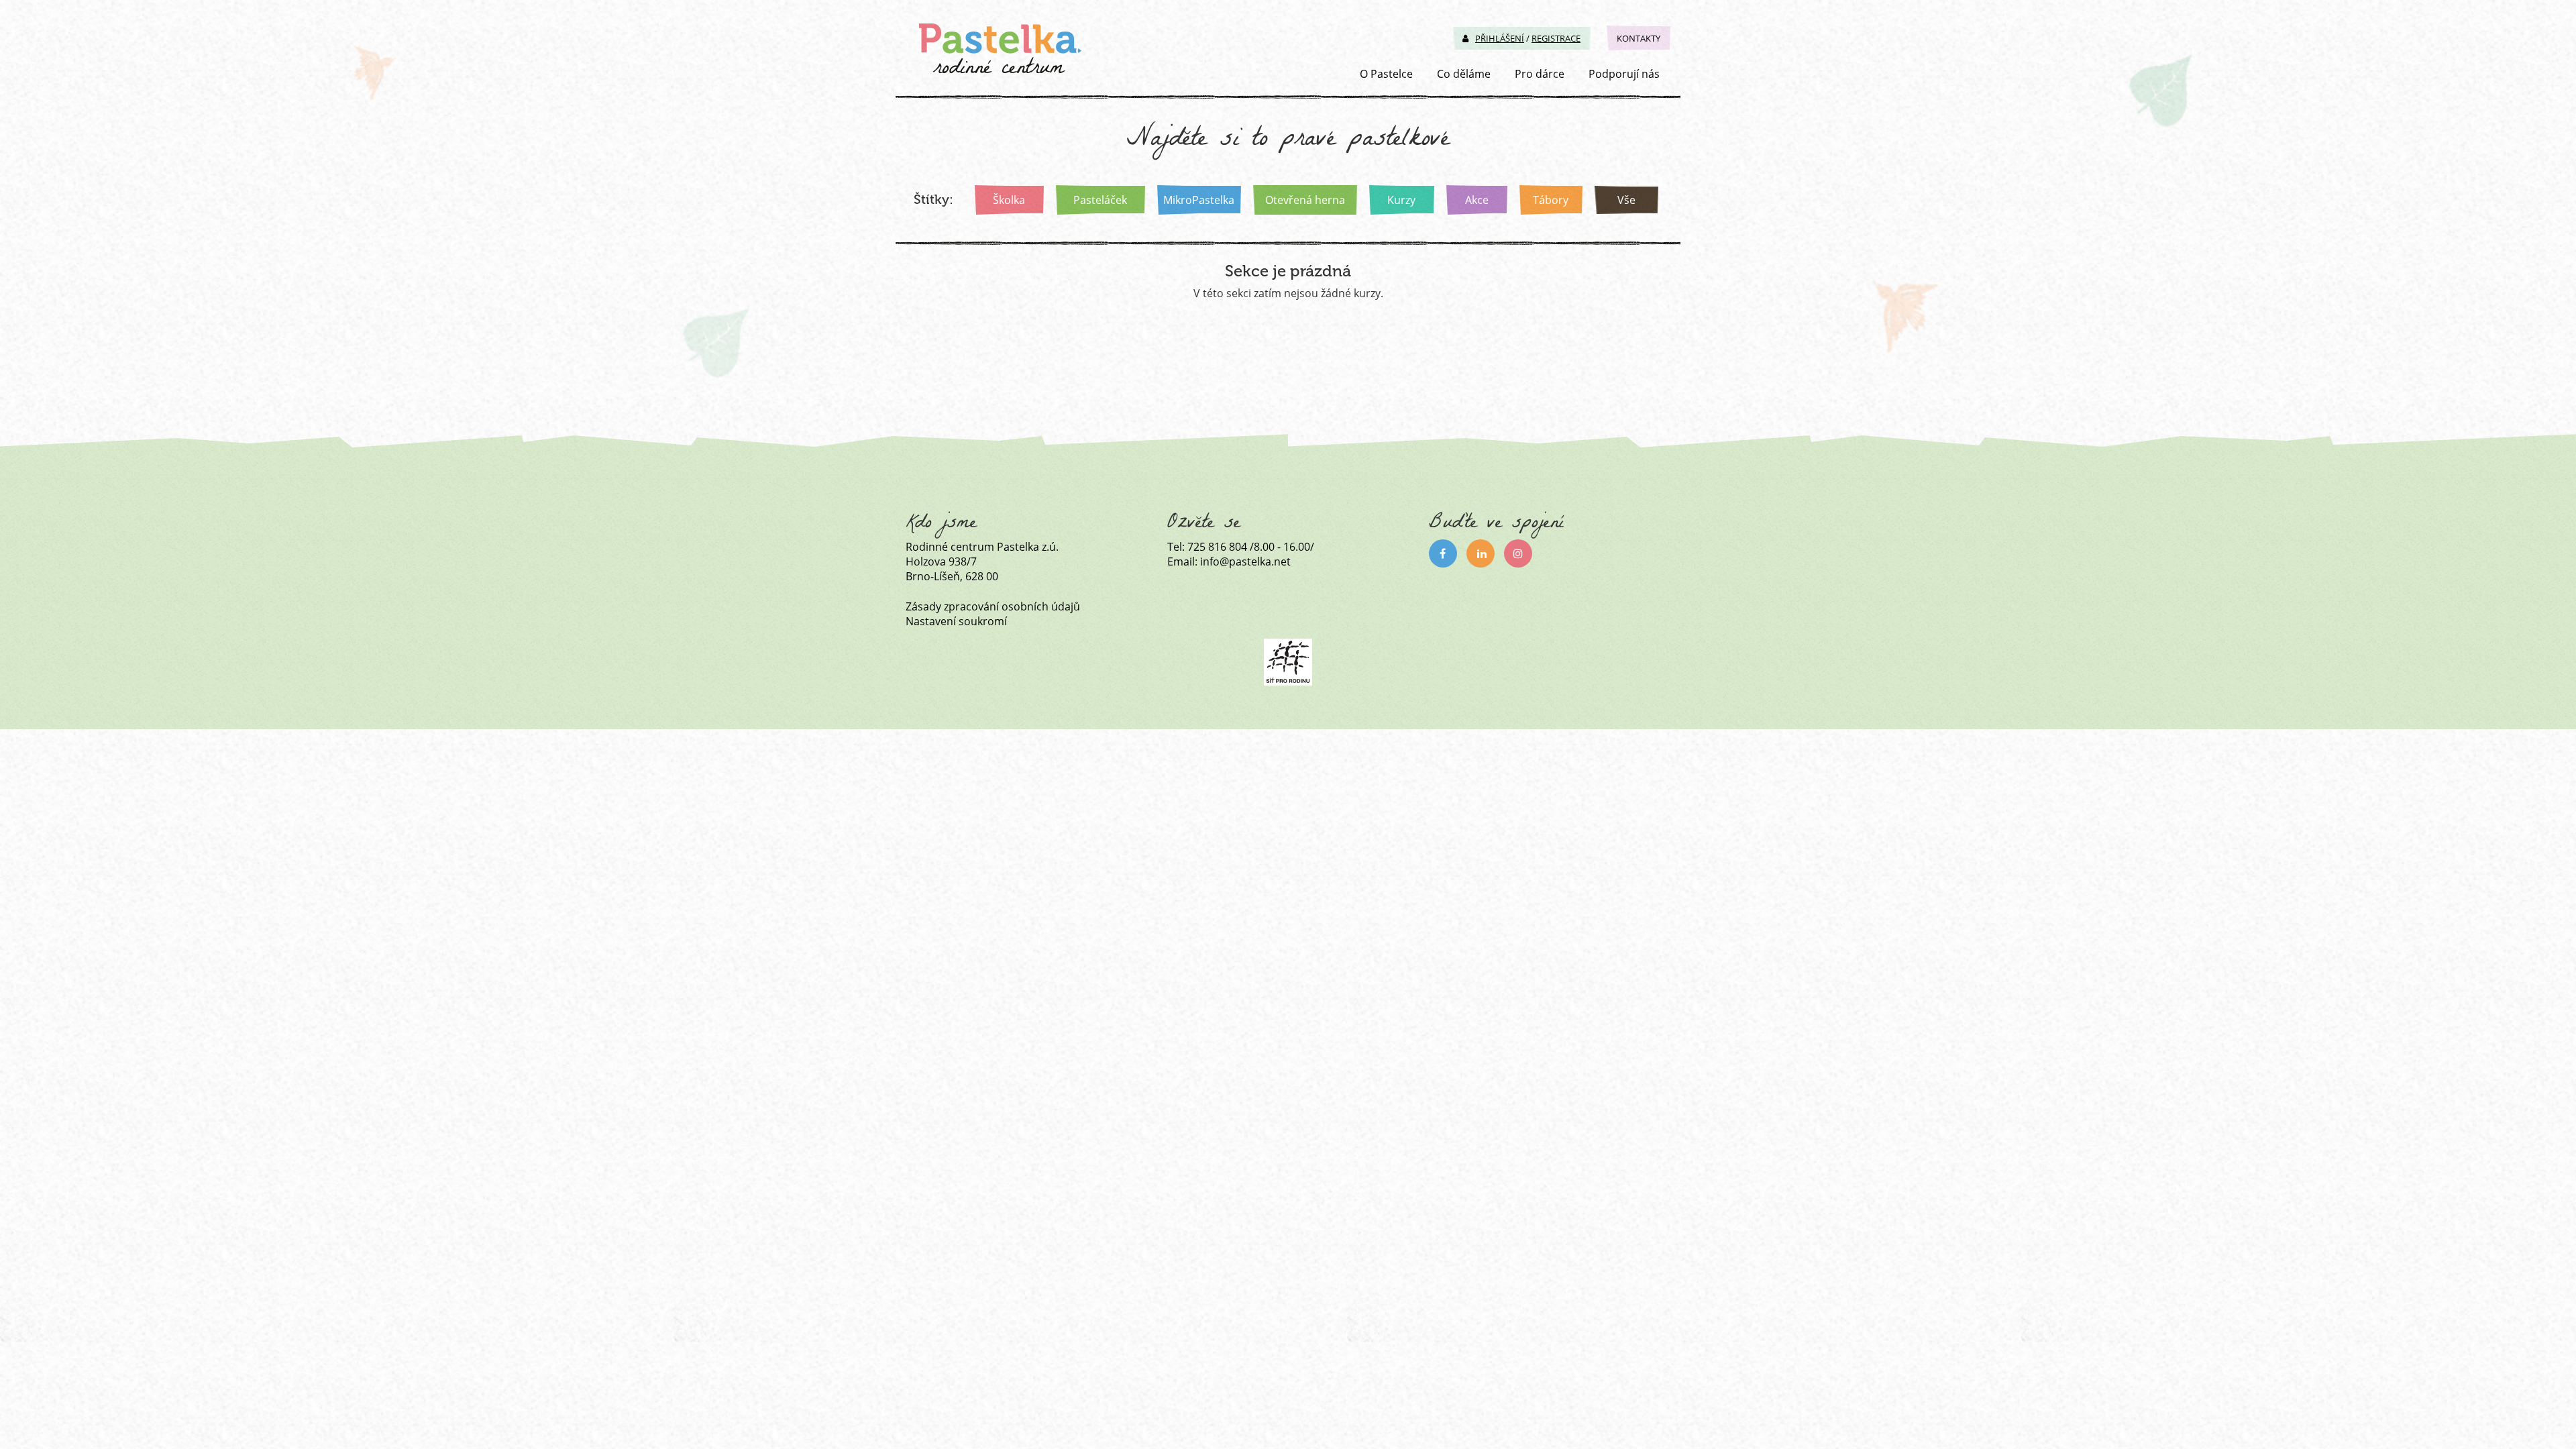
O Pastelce (1386, 74)
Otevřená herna (1305, 200)
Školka (1009, 200)
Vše (1626, 200)
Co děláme (1464, 74)
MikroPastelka (1199, 200)
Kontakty (1639, 38)
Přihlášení (1500, 38)
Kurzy (1401, 200)
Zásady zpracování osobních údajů (993, 606)
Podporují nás (1624, 74)
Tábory (1551, 200)
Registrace (1556, 38)
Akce (1477, 200)
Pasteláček (1100, 200)
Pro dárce (1540, 74)
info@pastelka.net (1245, 561)
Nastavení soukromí (956, 621)
